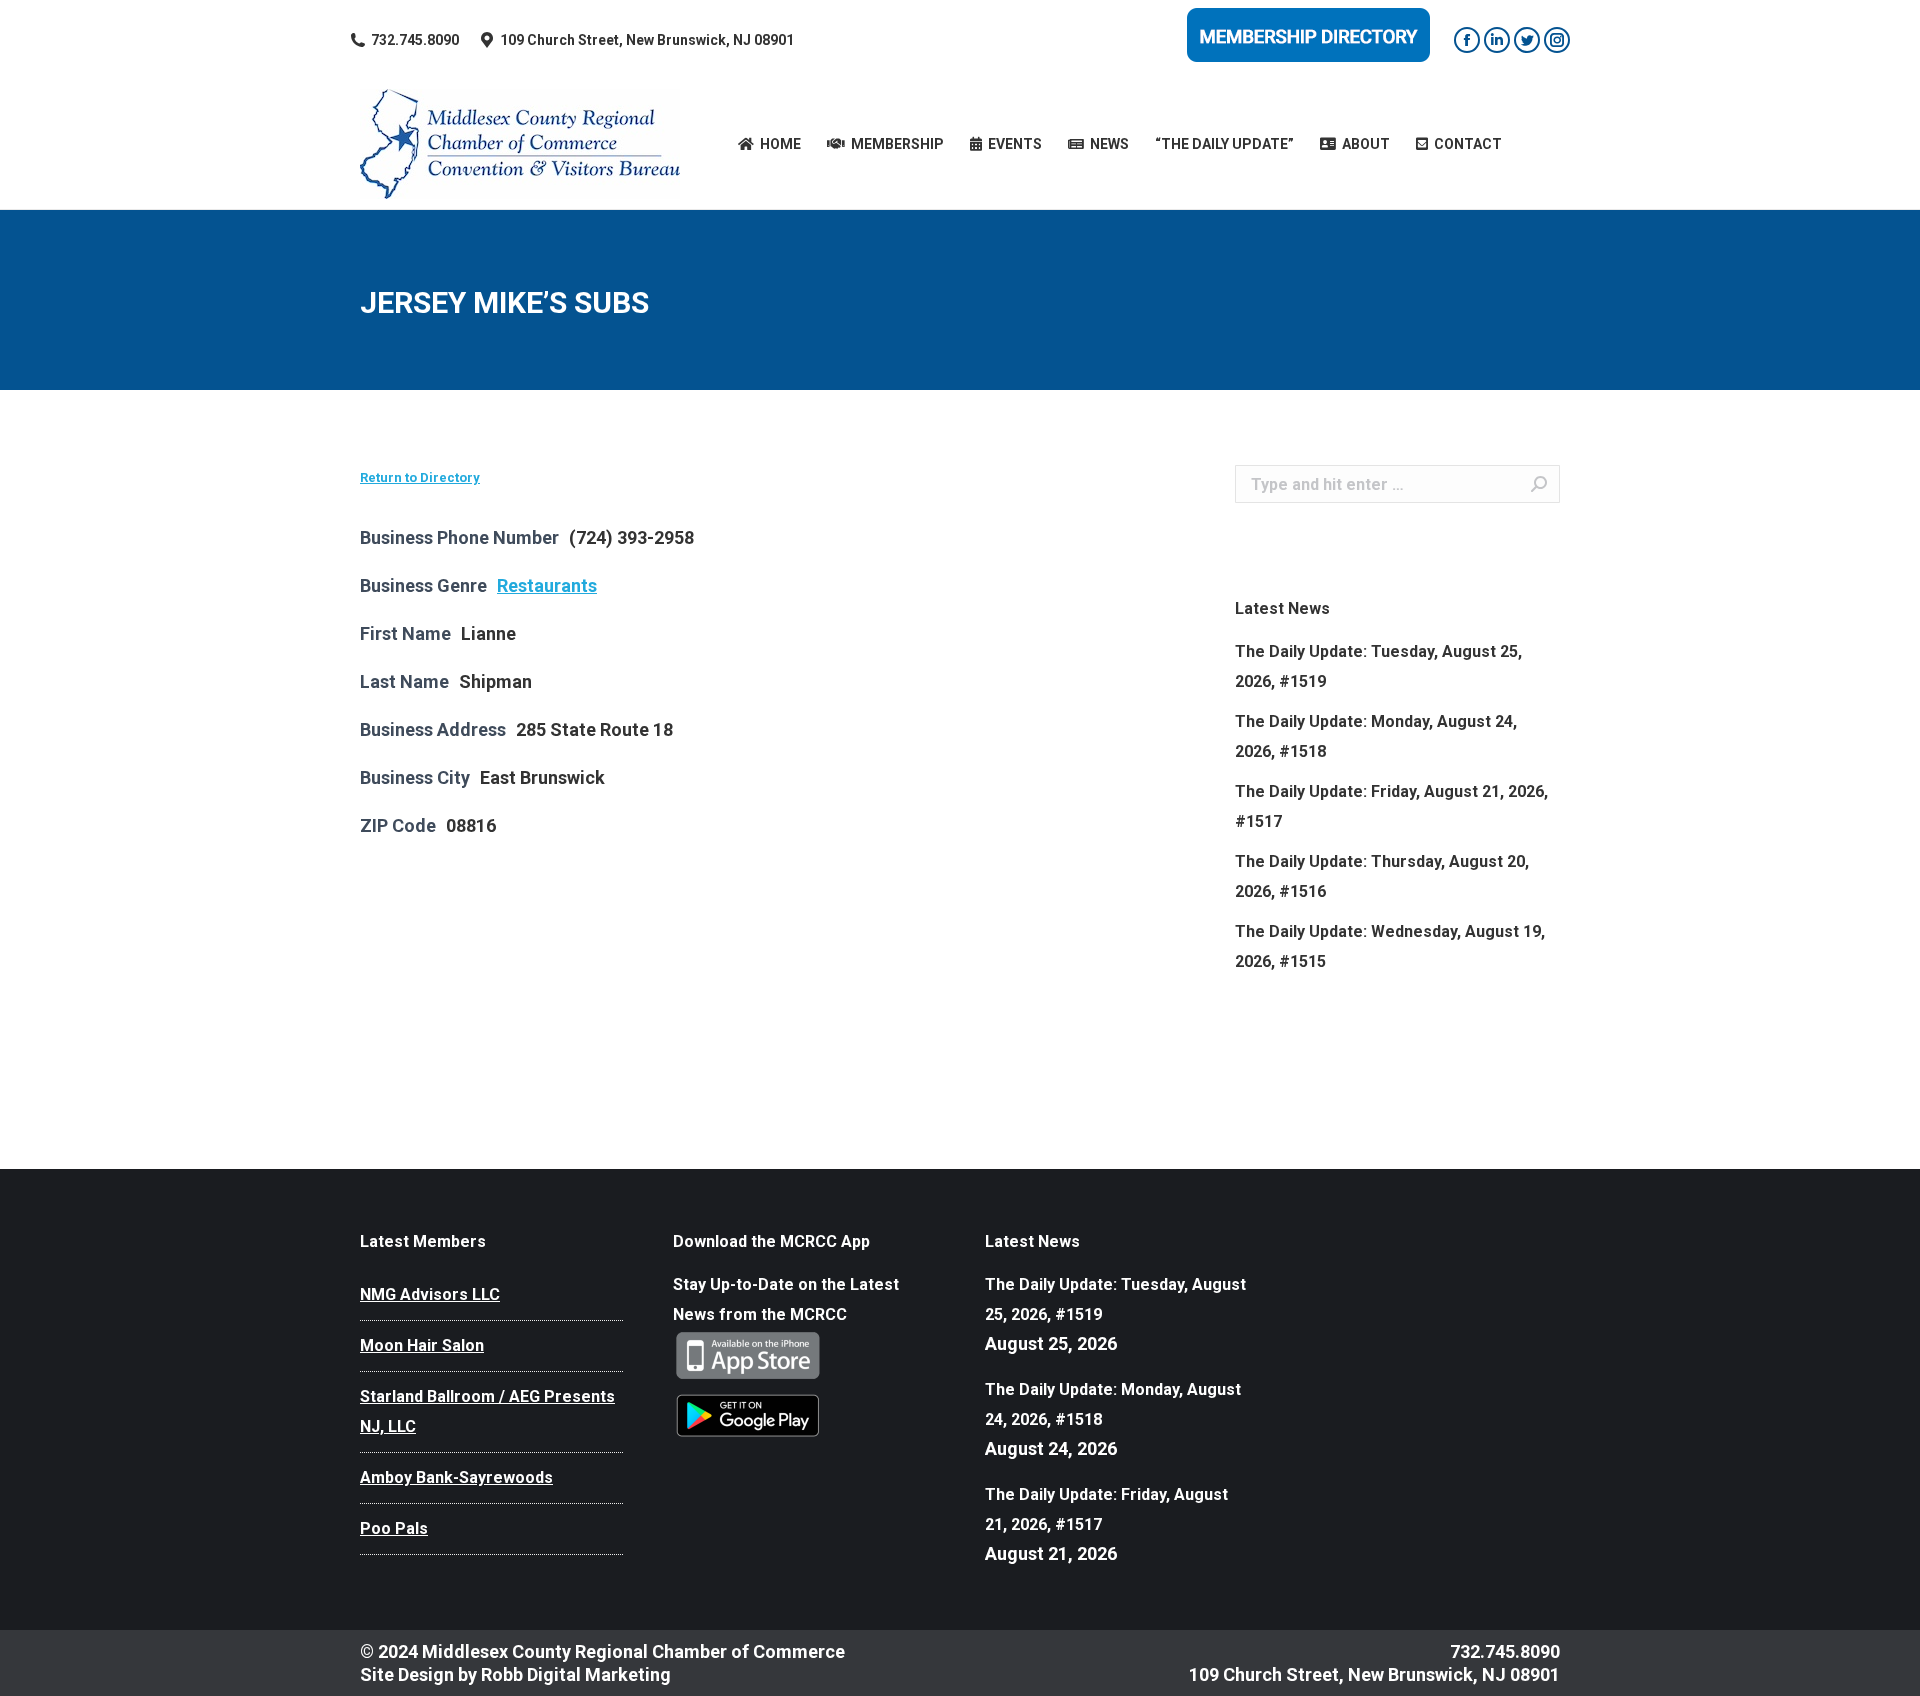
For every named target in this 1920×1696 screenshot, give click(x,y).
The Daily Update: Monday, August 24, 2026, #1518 (1376, 736)
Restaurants (547, 585)
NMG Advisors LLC (430, 1294)
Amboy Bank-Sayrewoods (456, 1477)
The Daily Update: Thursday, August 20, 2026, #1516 (1382, 876)
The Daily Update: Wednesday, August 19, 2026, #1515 (1390, 946)
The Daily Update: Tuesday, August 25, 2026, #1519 (1378, 666)
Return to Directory (420, 477)
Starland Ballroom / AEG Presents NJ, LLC (487, 1411)
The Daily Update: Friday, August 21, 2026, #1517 (1391, 806)
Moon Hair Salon (422, 1345)
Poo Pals (394, 1528)
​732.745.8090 (415, 40)
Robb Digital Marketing (576, 1674)
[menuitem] (769, 144)
